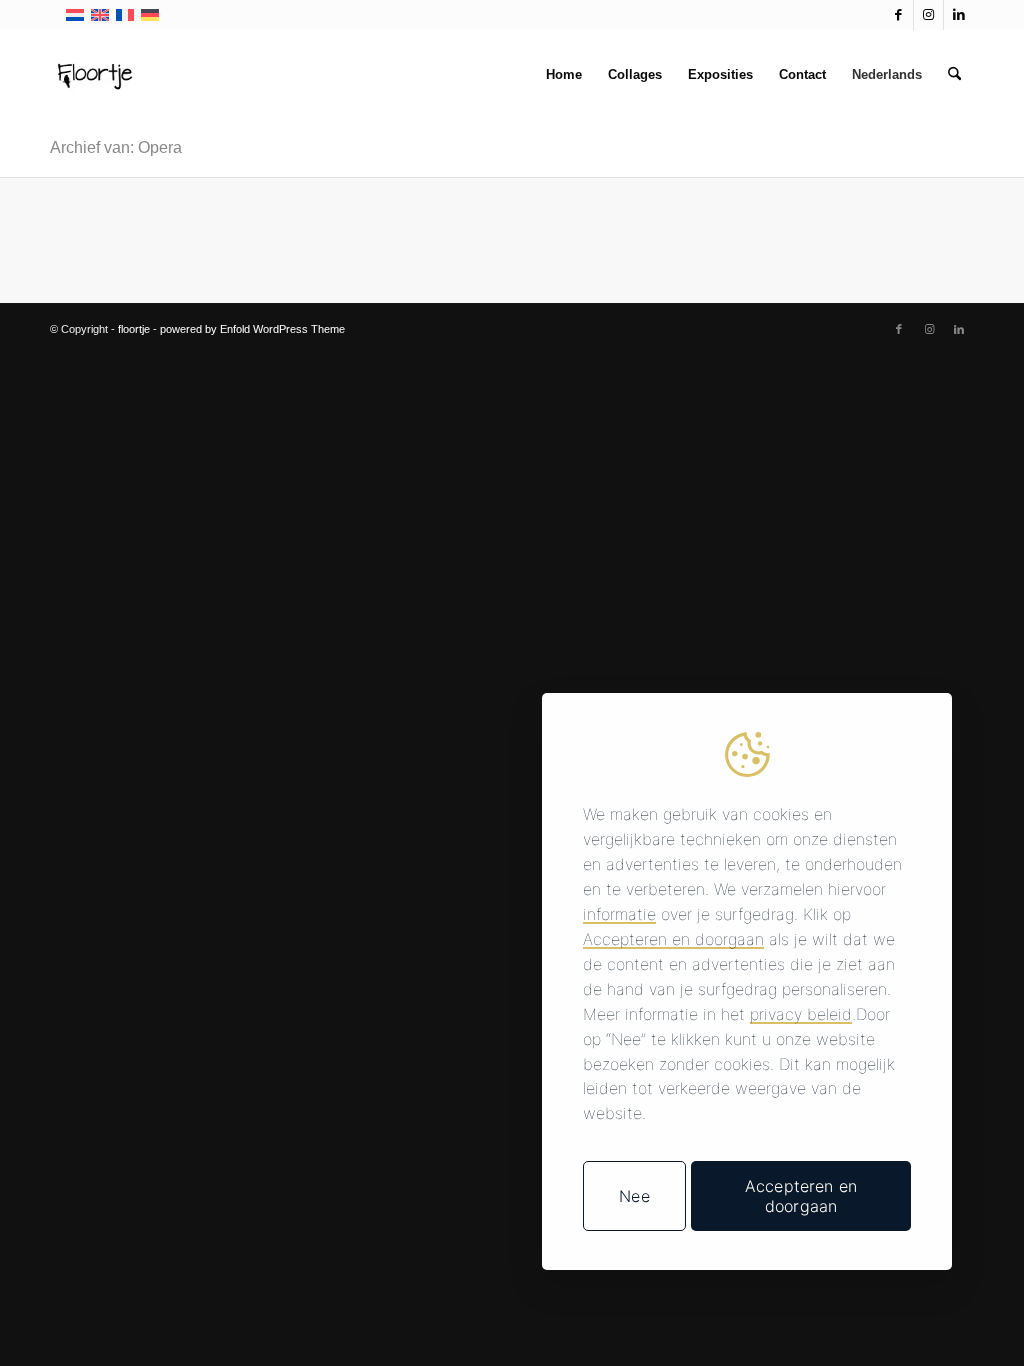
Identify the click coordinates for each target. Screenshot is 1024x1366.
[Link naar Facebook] (898, 15)
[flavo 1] (95, 75)
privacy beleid (801, 1014)
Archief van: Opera (116, 147)
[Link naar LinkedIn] (959, 15)
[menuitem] (564, 75)
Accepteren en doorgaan (673, 939)
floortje (134, 329)
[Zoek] (954, 75)
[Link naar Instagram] (928, 15)
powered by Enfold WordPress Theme (252, 329)
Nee (634, 1196)
